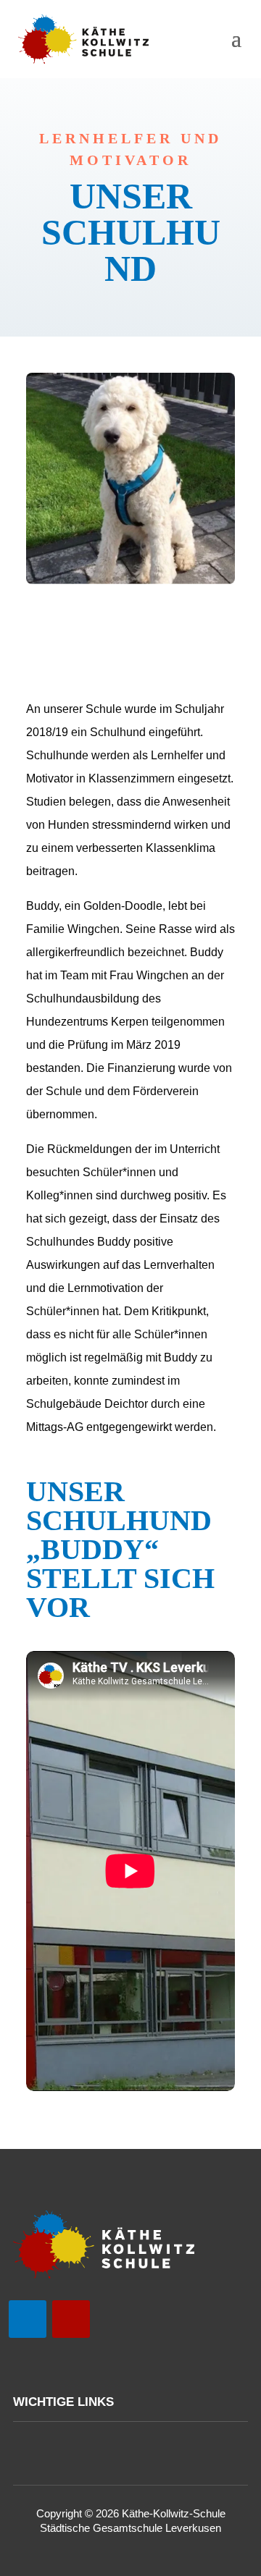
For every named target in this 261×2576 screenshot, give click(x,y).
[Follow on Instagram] (71, 2319)
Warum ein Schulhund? (130, 623)
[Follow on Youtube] (28, 2319)
